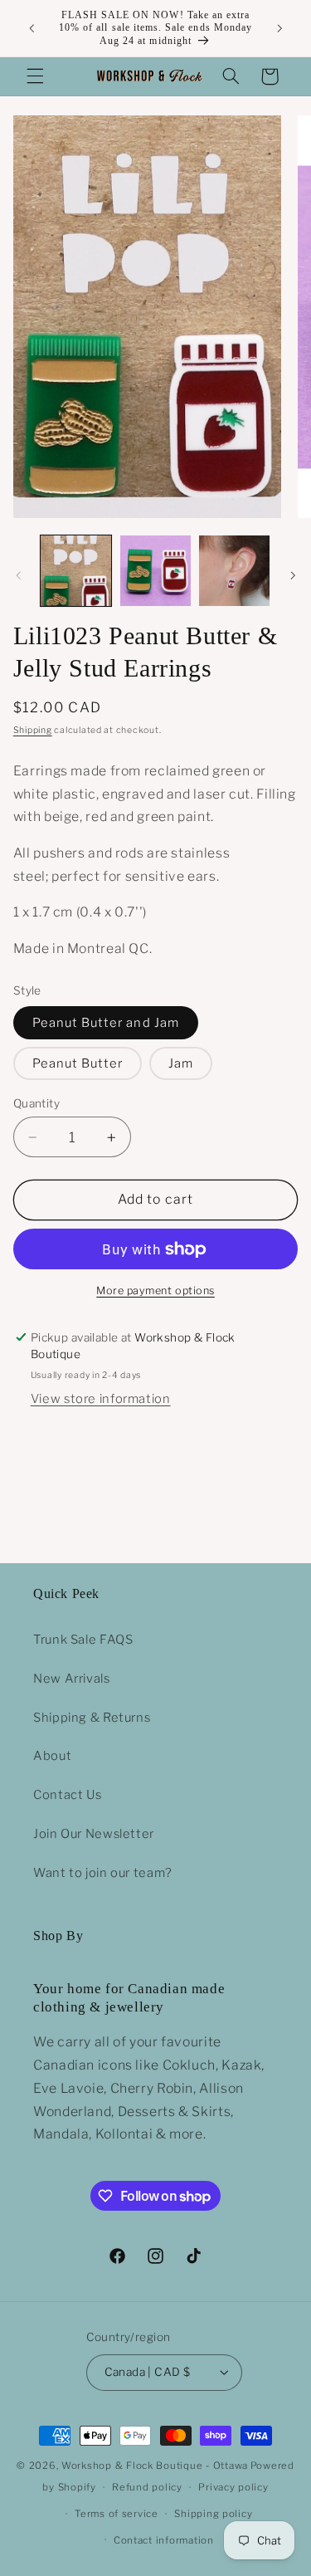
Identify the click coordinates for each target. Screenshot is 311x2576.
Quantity (36, 1103)
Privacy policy (233, 2487)
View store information (101, 1399)
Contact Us (67, 1795)
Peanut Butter (78, 1063)
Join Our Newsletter (94, 1834)
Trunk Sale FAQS (83, 1640)
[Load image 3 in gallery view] (234, 571)
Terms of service (117, 2514)
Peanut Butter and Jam (106, 1023)
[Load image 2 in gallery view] (155, 571)
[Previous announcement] (32, 28)
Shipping (33, 730)
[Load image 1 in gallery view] (76, 571)
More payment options (155, 1290)
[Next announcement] (279, 28)
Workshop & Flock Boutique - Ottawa (155, 2466)
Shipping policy (213, 2514)
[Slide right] (293, 575)
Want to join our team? (103, 1873)
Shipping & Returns (92, 1718)
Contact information (164, 2540)
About (52, 1756)
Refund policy (147, 2487)
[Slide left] (18, 575)
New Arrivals (72, 1679)
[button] (35, 76)
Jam (181, 1063)
